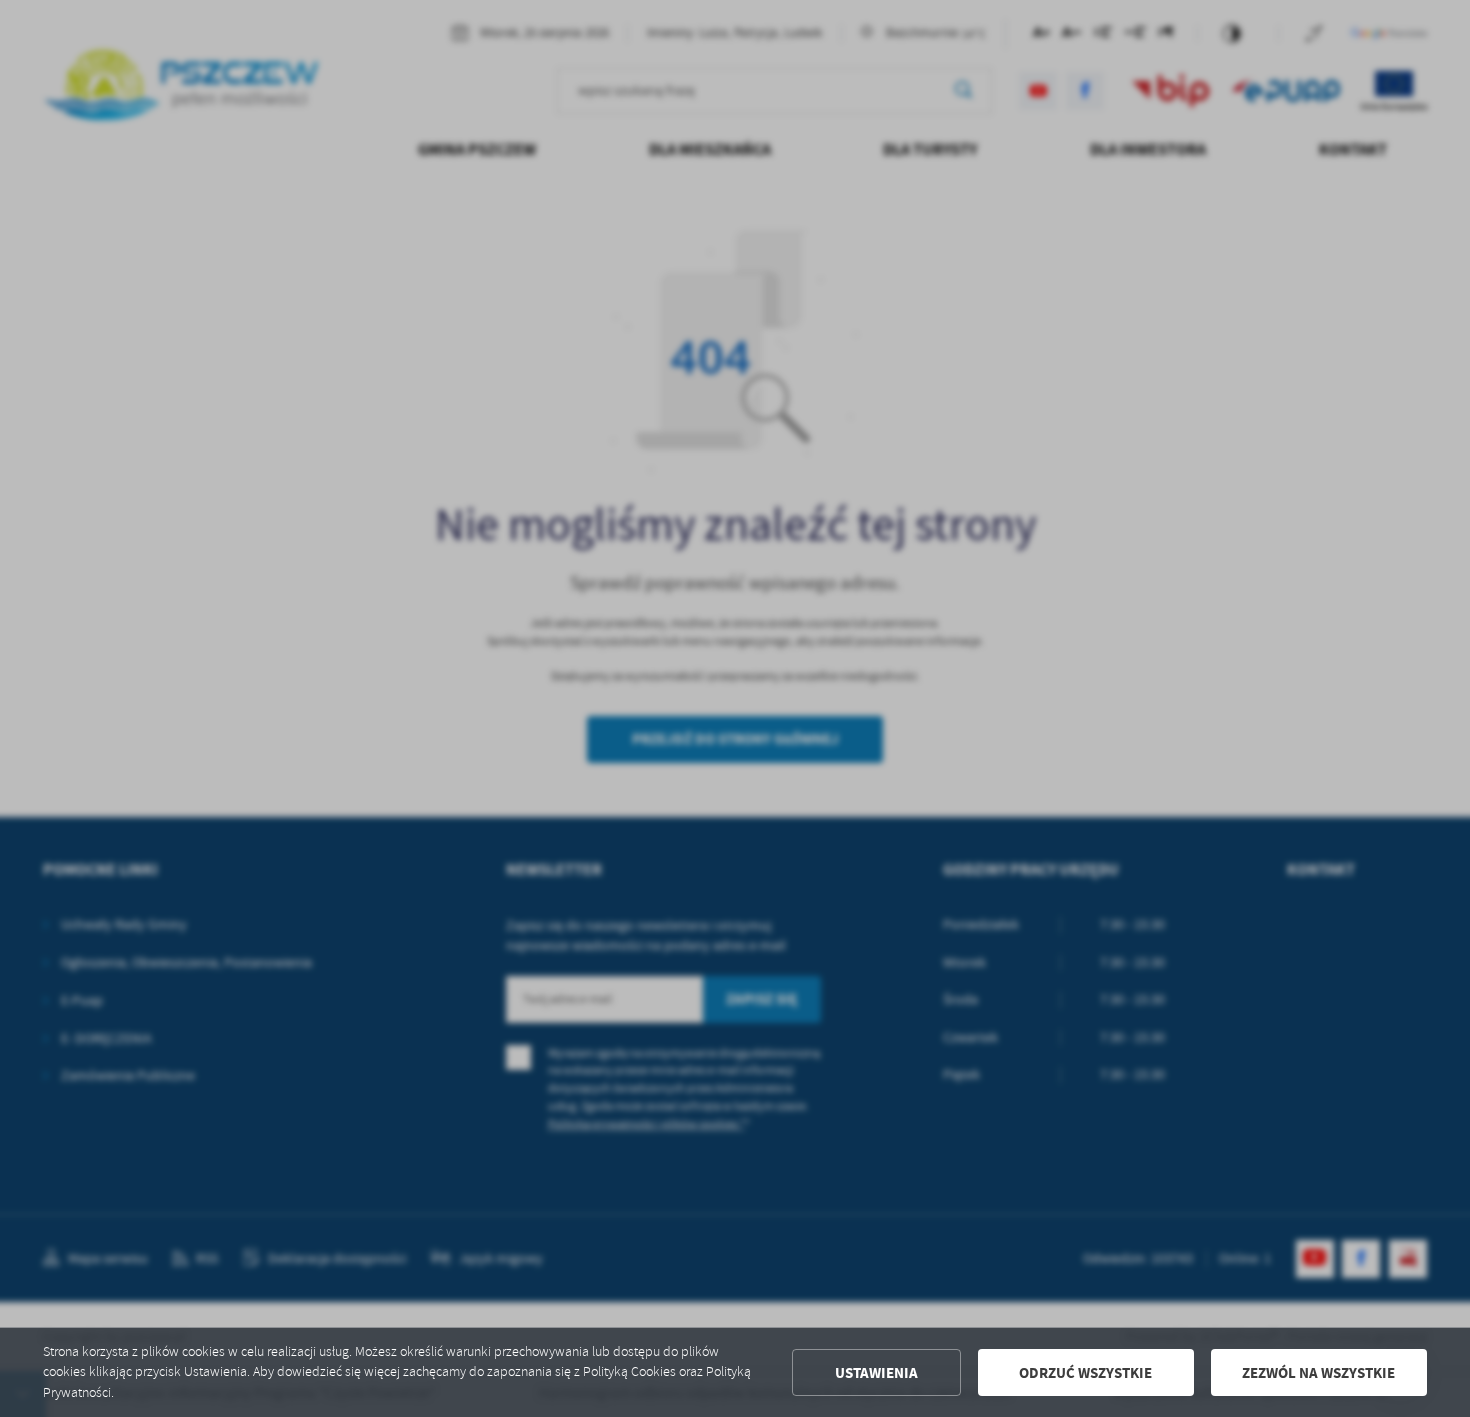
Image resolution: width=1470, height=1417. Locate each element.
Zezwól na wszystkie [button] (1318, 1373)
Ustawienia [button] (876, 1373)
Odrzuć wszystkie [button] (1085, 1373)
